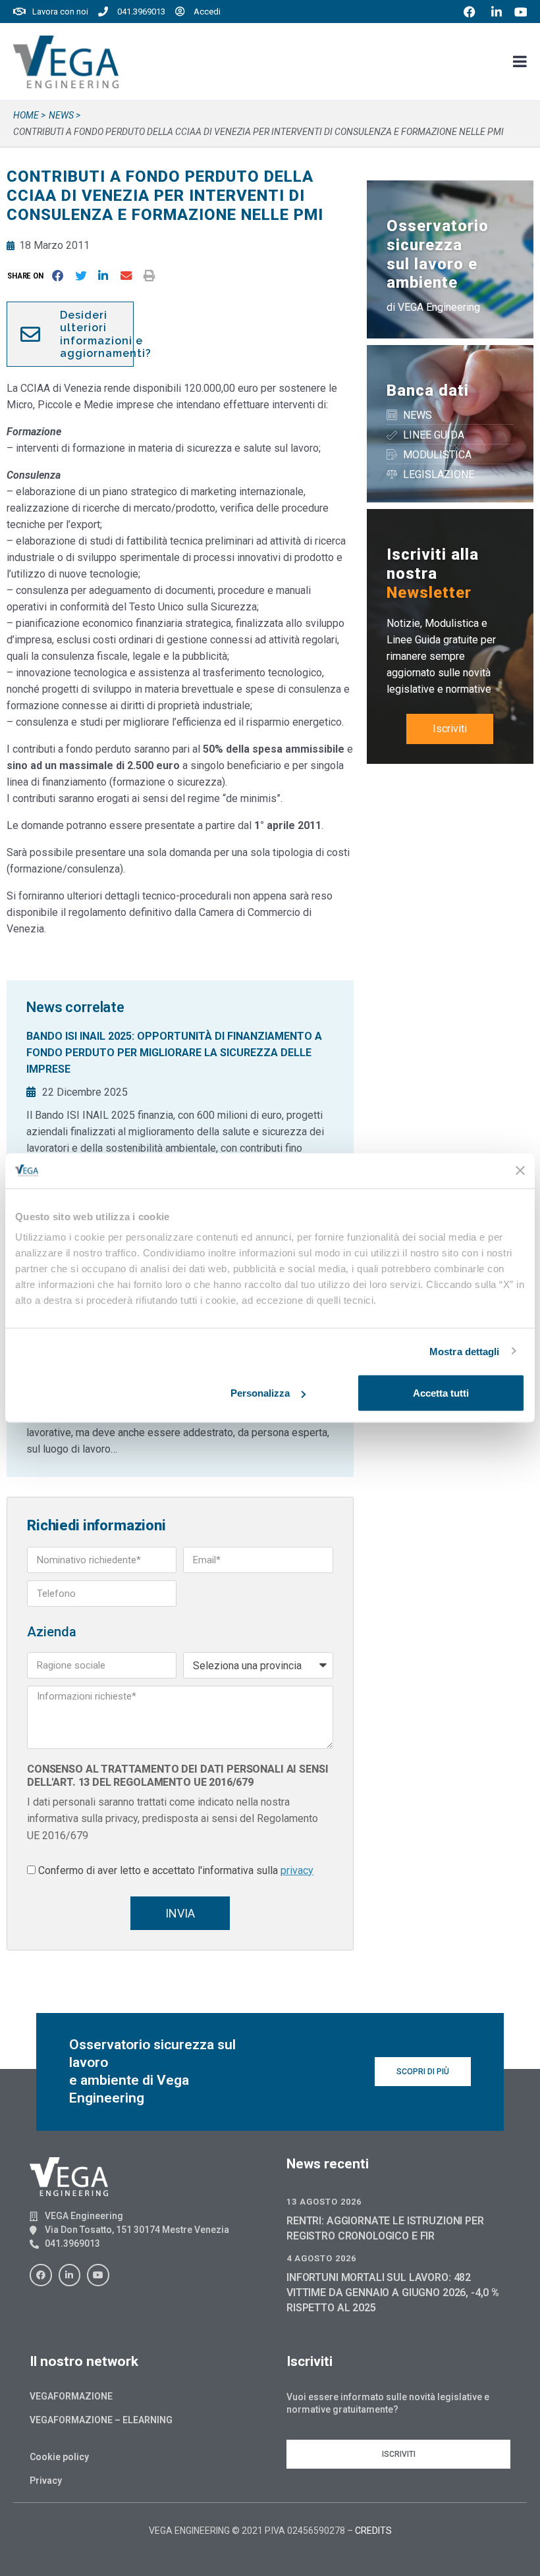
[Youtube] (98, 2275)
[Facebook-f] (41, 2275)
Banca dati (428, 390)
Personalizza (260, 1393)
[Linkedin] (70, 2275)
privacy (297, 1870)
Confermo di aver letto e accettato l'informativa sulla (176, 1870)
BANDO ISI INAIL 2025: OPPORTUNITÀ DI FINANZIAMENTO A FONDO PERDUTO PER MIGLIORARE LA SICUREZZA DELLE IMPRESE (174, 1053)
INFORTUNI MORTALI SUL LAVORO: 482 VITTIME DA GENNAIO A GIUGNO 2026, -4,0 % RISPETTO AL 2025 (393, 2293)
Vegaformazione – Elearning (101, 2420)
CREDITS (373, 2531)
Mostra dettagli (465, 1351)
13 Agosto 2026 (324, 2202)
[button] (28, 276)
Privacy (46, 2481)
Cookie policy (59, 2457)
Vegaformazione (71, 2396)
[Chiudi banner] (520, 1171)
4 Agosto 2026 (321, 2258)
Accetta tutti (441, 1393)
